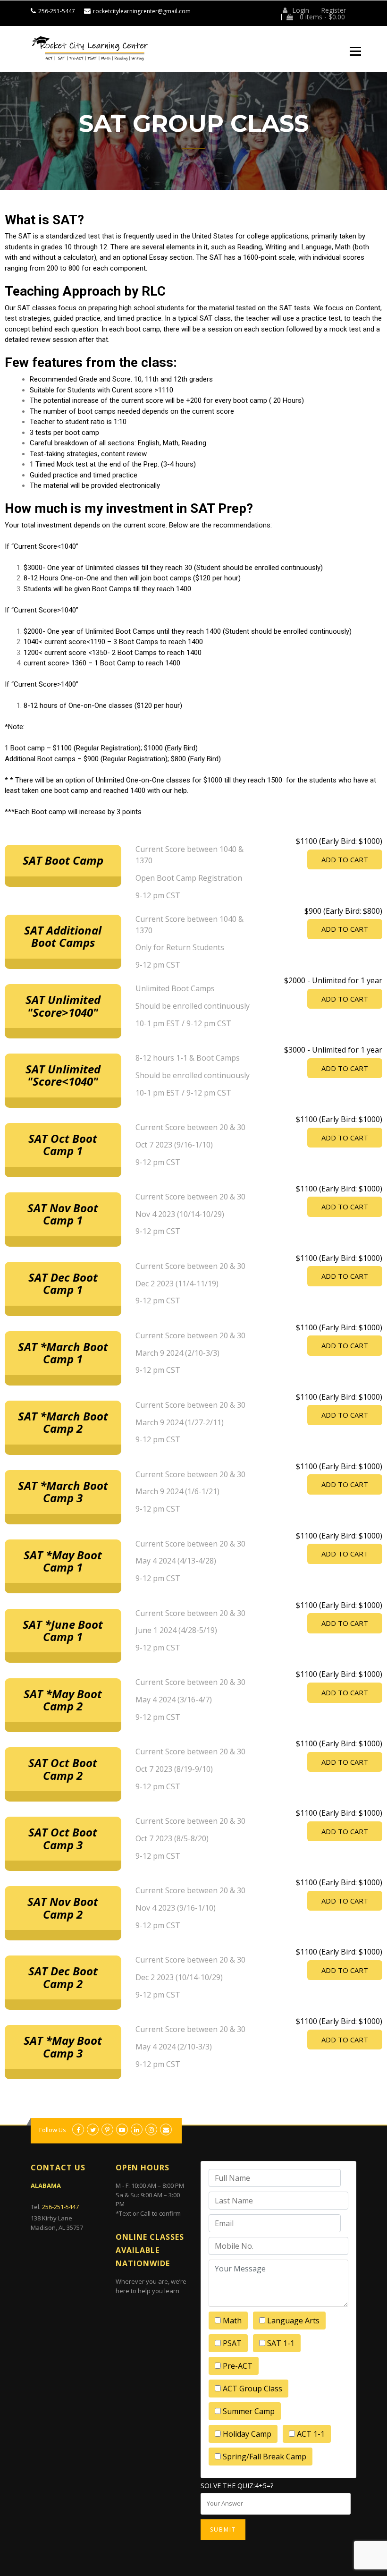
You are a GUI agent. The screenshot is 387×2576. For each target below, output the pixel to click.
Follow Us (53, 2130)
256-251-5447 (57, 11)
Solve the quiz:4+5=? (237, 2486)
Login (301, 10)
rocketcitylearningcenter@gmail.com (142, 11)
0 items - (321, 17)
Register (333, 10)
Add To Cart (345, 859)
